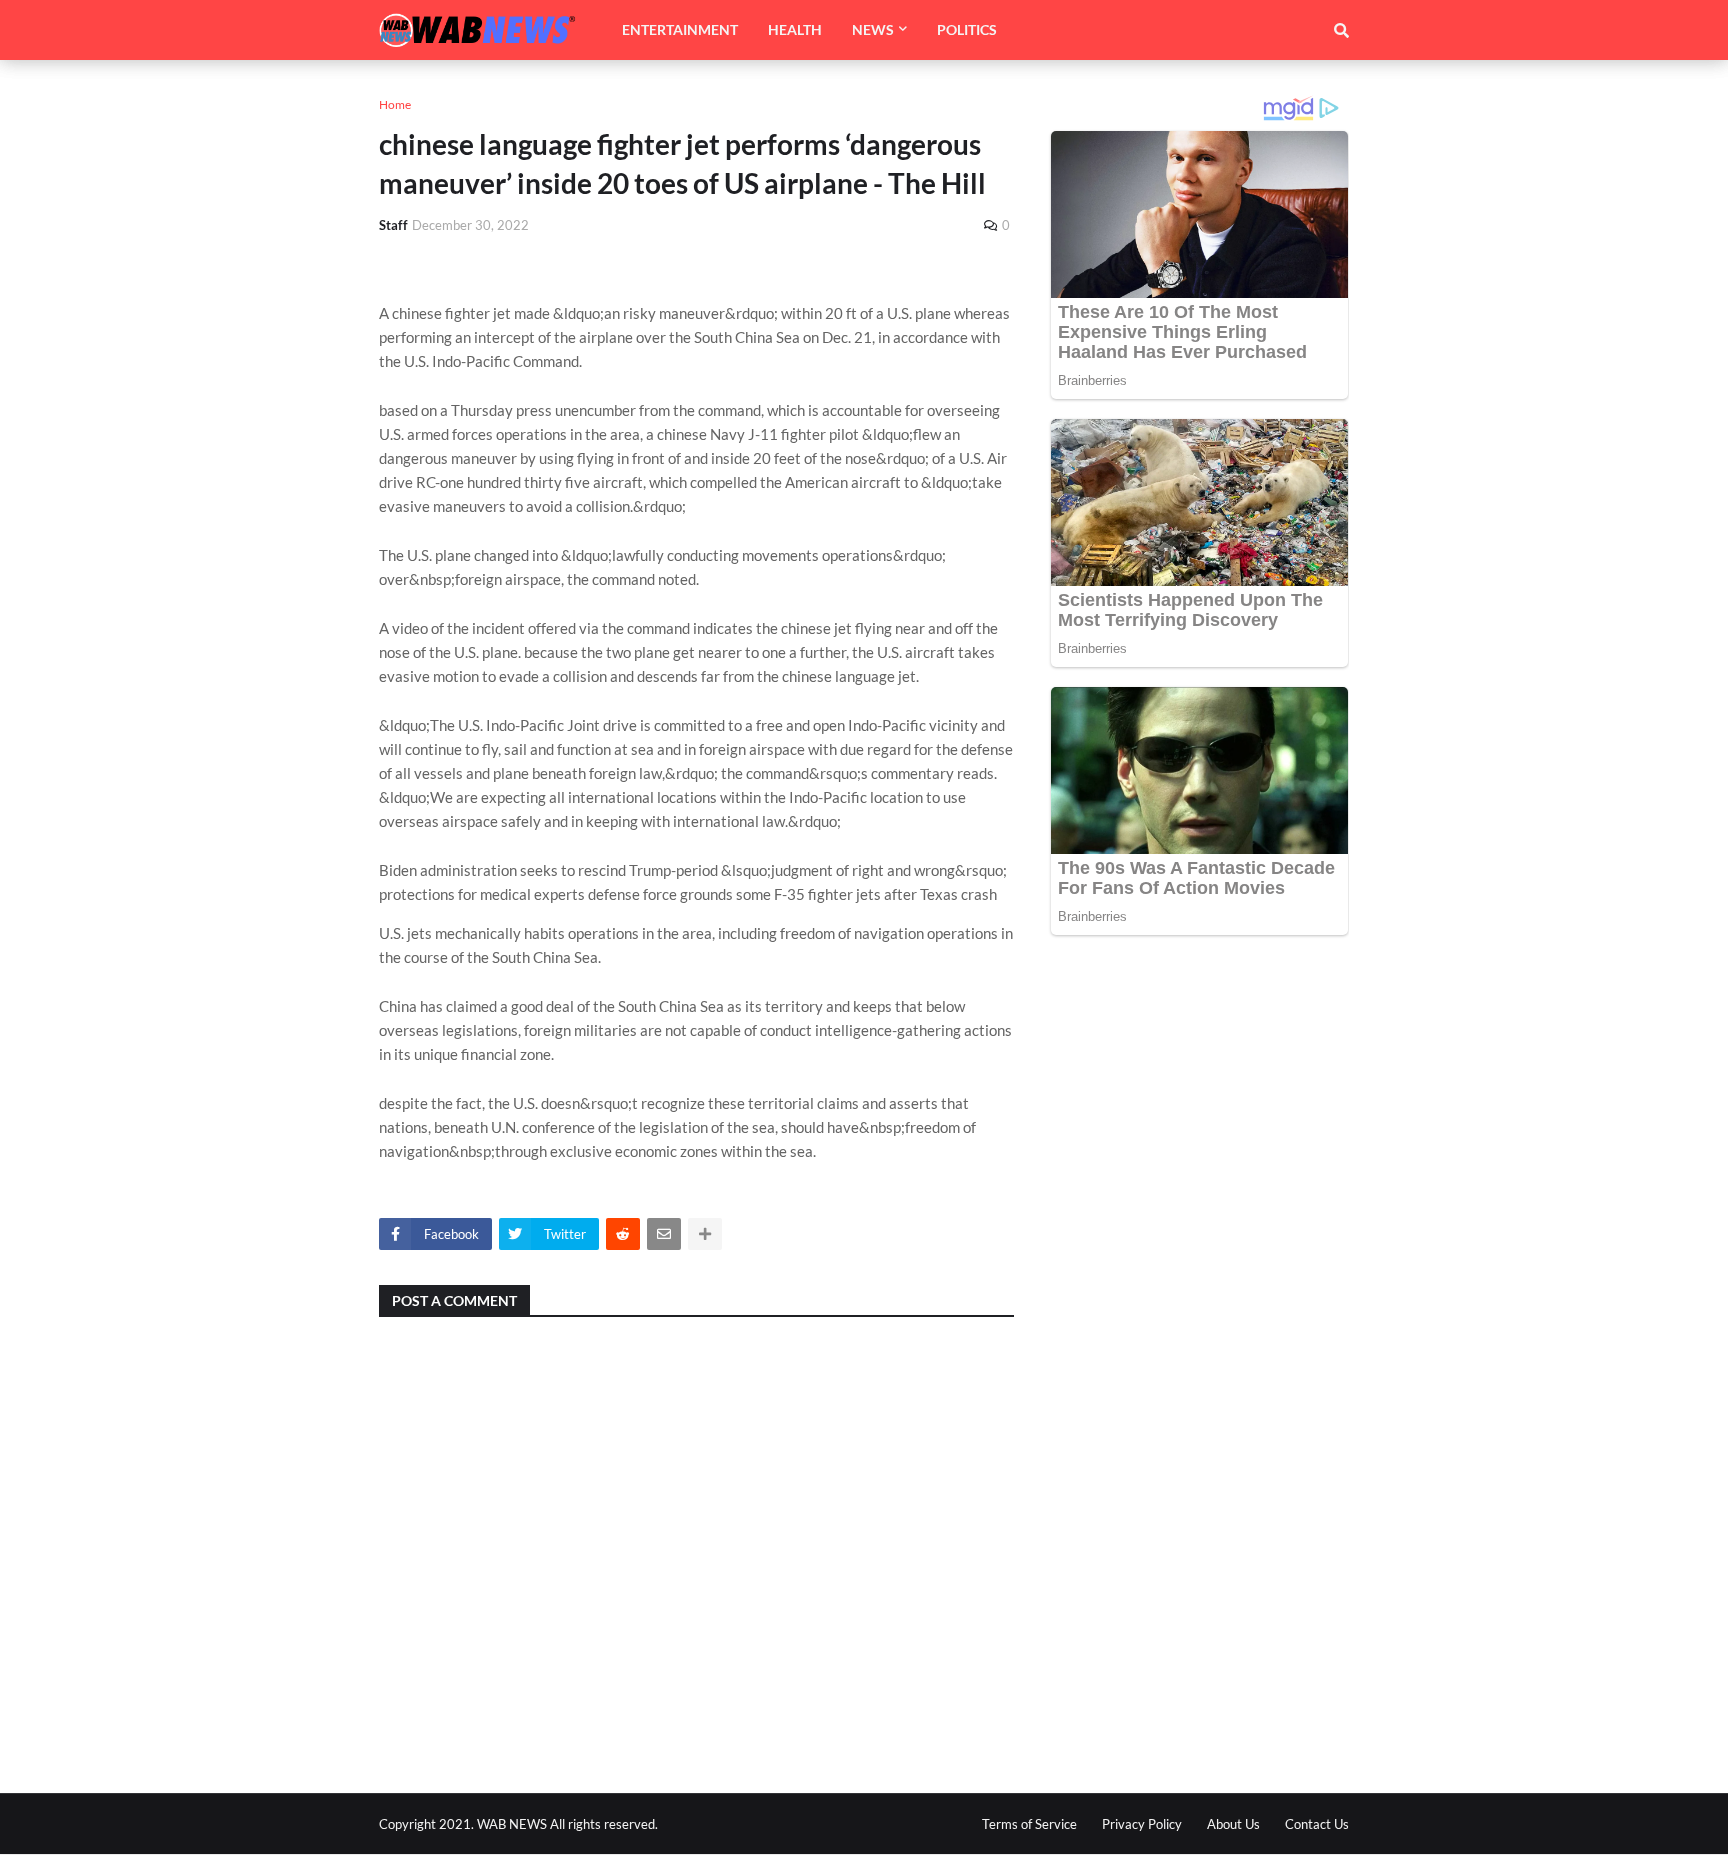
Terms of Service (1029, 1824)
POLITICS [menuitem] (967, 29)
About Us (1233, 1824)
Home (395, 104)
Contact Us (1317, 1824)
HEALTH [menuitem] (795, 29)
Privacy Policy (1142, 1824)
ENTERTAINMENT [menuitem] (680, 29)
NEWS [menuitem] (873, 29)
